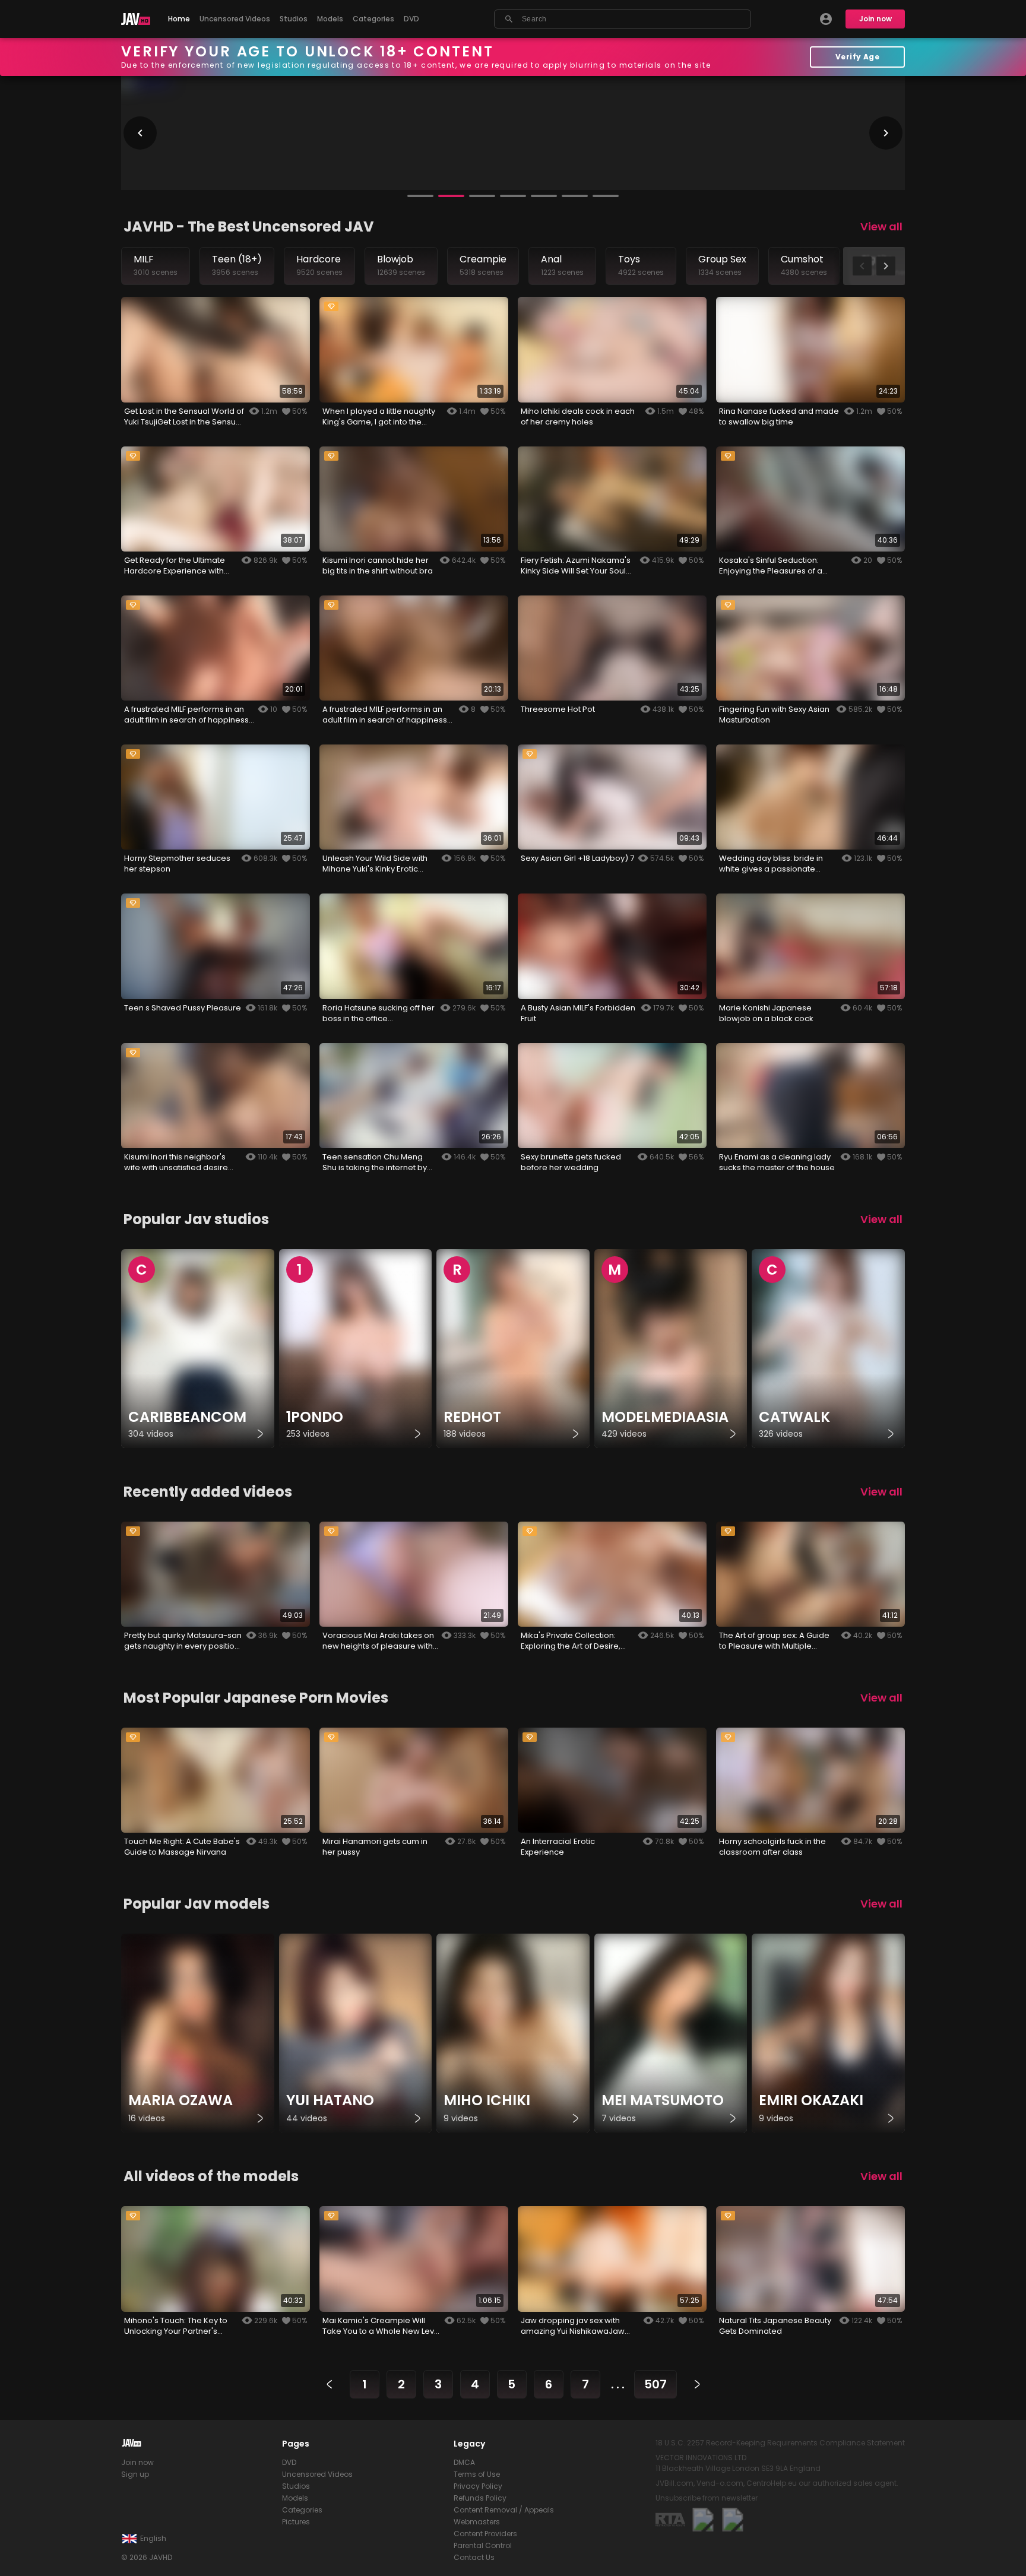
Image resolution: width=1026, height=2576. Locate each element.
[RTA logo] (670, 2520)
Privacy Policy (478, 2486)
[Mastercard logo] (703, 2520)
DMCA (464, 2462)
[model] (198, 2033)
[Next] (697, 2384)
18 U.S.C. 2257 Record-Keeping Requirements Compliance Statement (780, 2443)
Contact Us (474, 2557)
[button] (420, 196)
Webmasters (477, 2522)
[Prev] (330, 2384)
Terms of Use (477, 2474)
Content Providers (485, 2534)
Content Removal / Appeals (504, 2510)
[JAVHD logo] (136, 19)
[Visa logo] (733, 2520)
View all (881, 226)
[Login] (826, 19)
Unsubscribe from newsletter (707, 2498)
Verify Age (858, 57)
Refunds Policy (480, 2498)
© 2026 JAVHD (147, 2557)
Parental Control (483, 2545)
